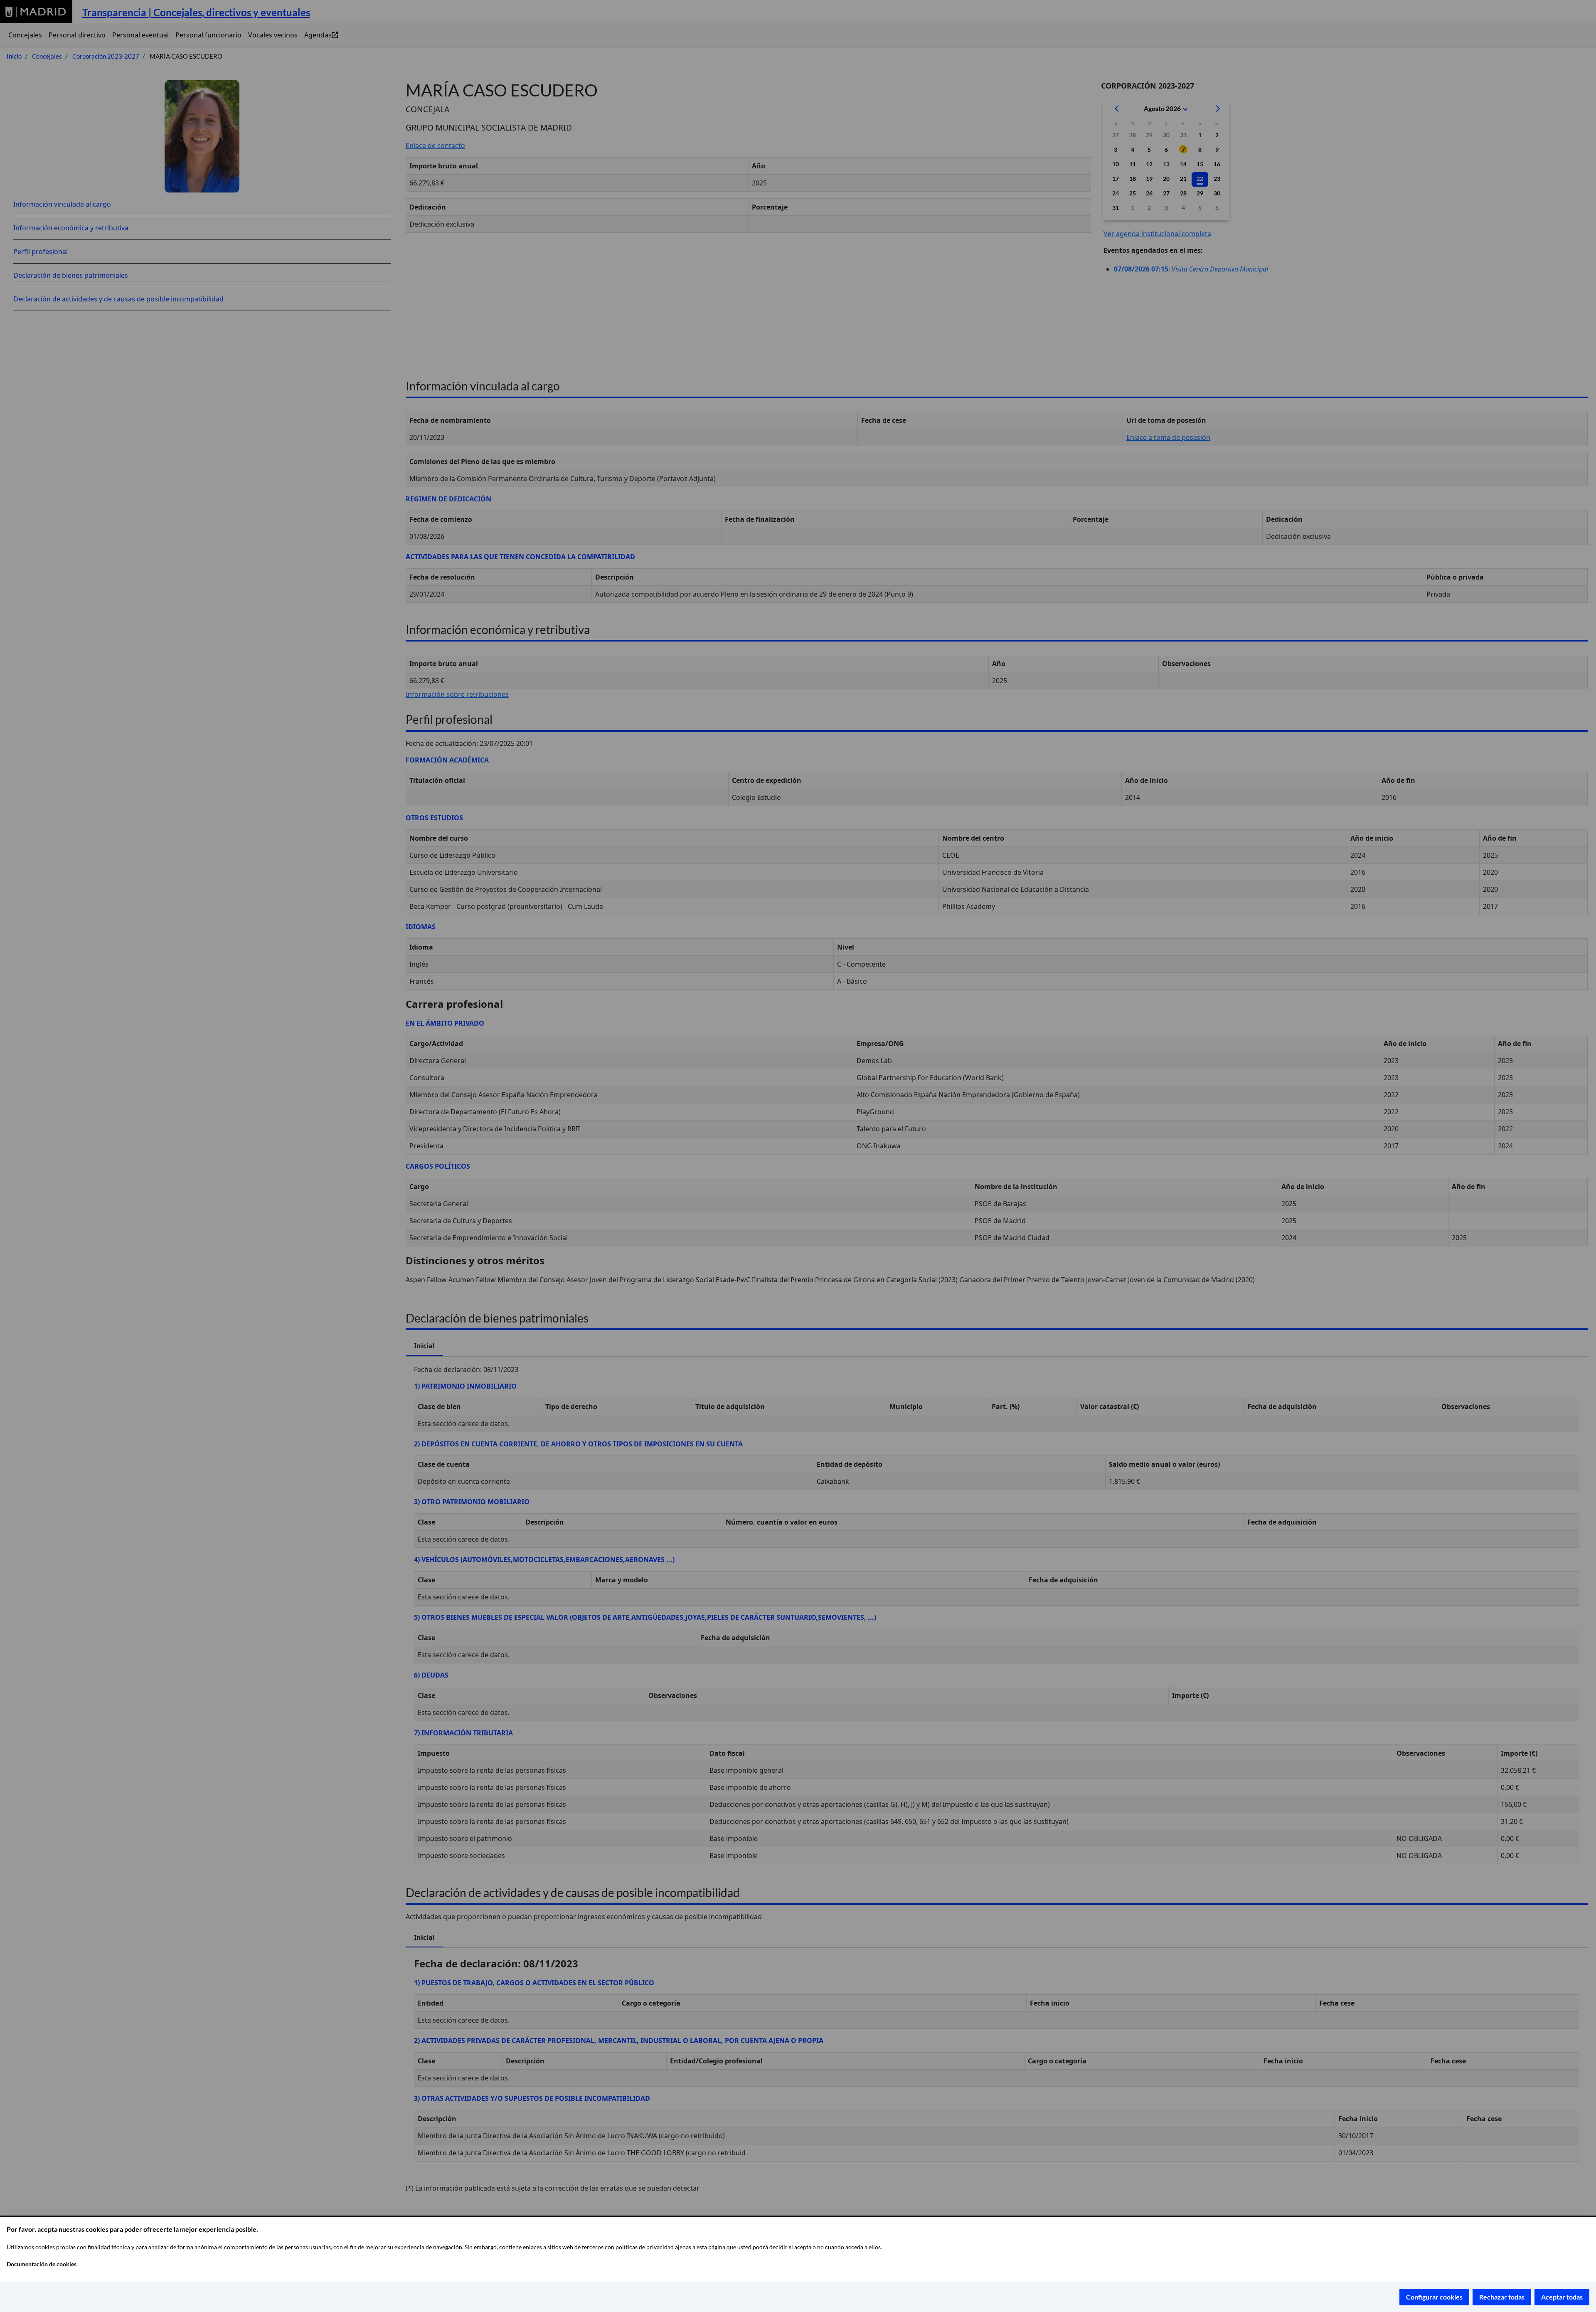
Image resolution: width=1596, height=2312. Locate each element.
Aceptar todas (1562, 2297)
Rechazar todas (1502, 2297)
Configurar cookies (1434, 2297)
